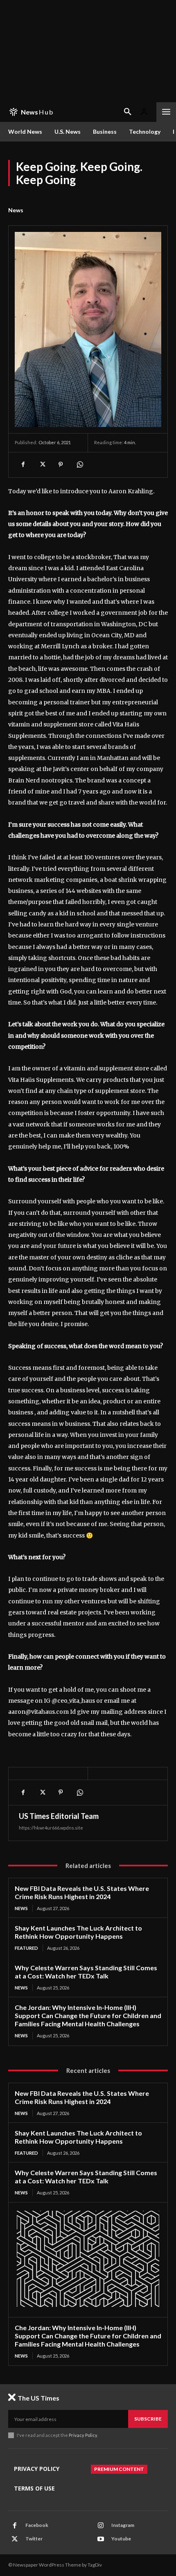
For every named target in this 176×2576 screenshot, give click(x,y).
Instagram (123, 2525)
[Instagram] (101, 2526)
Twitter (34, 2539)
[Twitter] (42, 465)
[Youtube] (101, 2539)
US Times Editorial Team (59, 1816)
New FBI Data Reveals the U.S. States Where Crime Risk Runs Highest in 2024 (82, 1892)
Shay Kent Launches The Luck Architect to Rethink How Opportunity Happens (78, 1932)
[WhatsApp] (79, 465)
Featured (26, 1948)
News (16, 210)
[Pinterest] (61, 465)
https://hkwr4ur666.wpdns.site (51, 1828)
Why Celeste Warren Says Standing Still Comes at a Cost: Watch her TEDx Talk (86, 1972)
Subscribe (148, 2419)
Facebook (37, 2525)
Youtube (121, 2539)
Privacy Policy (83, 2435)
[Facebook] (23, 465)
